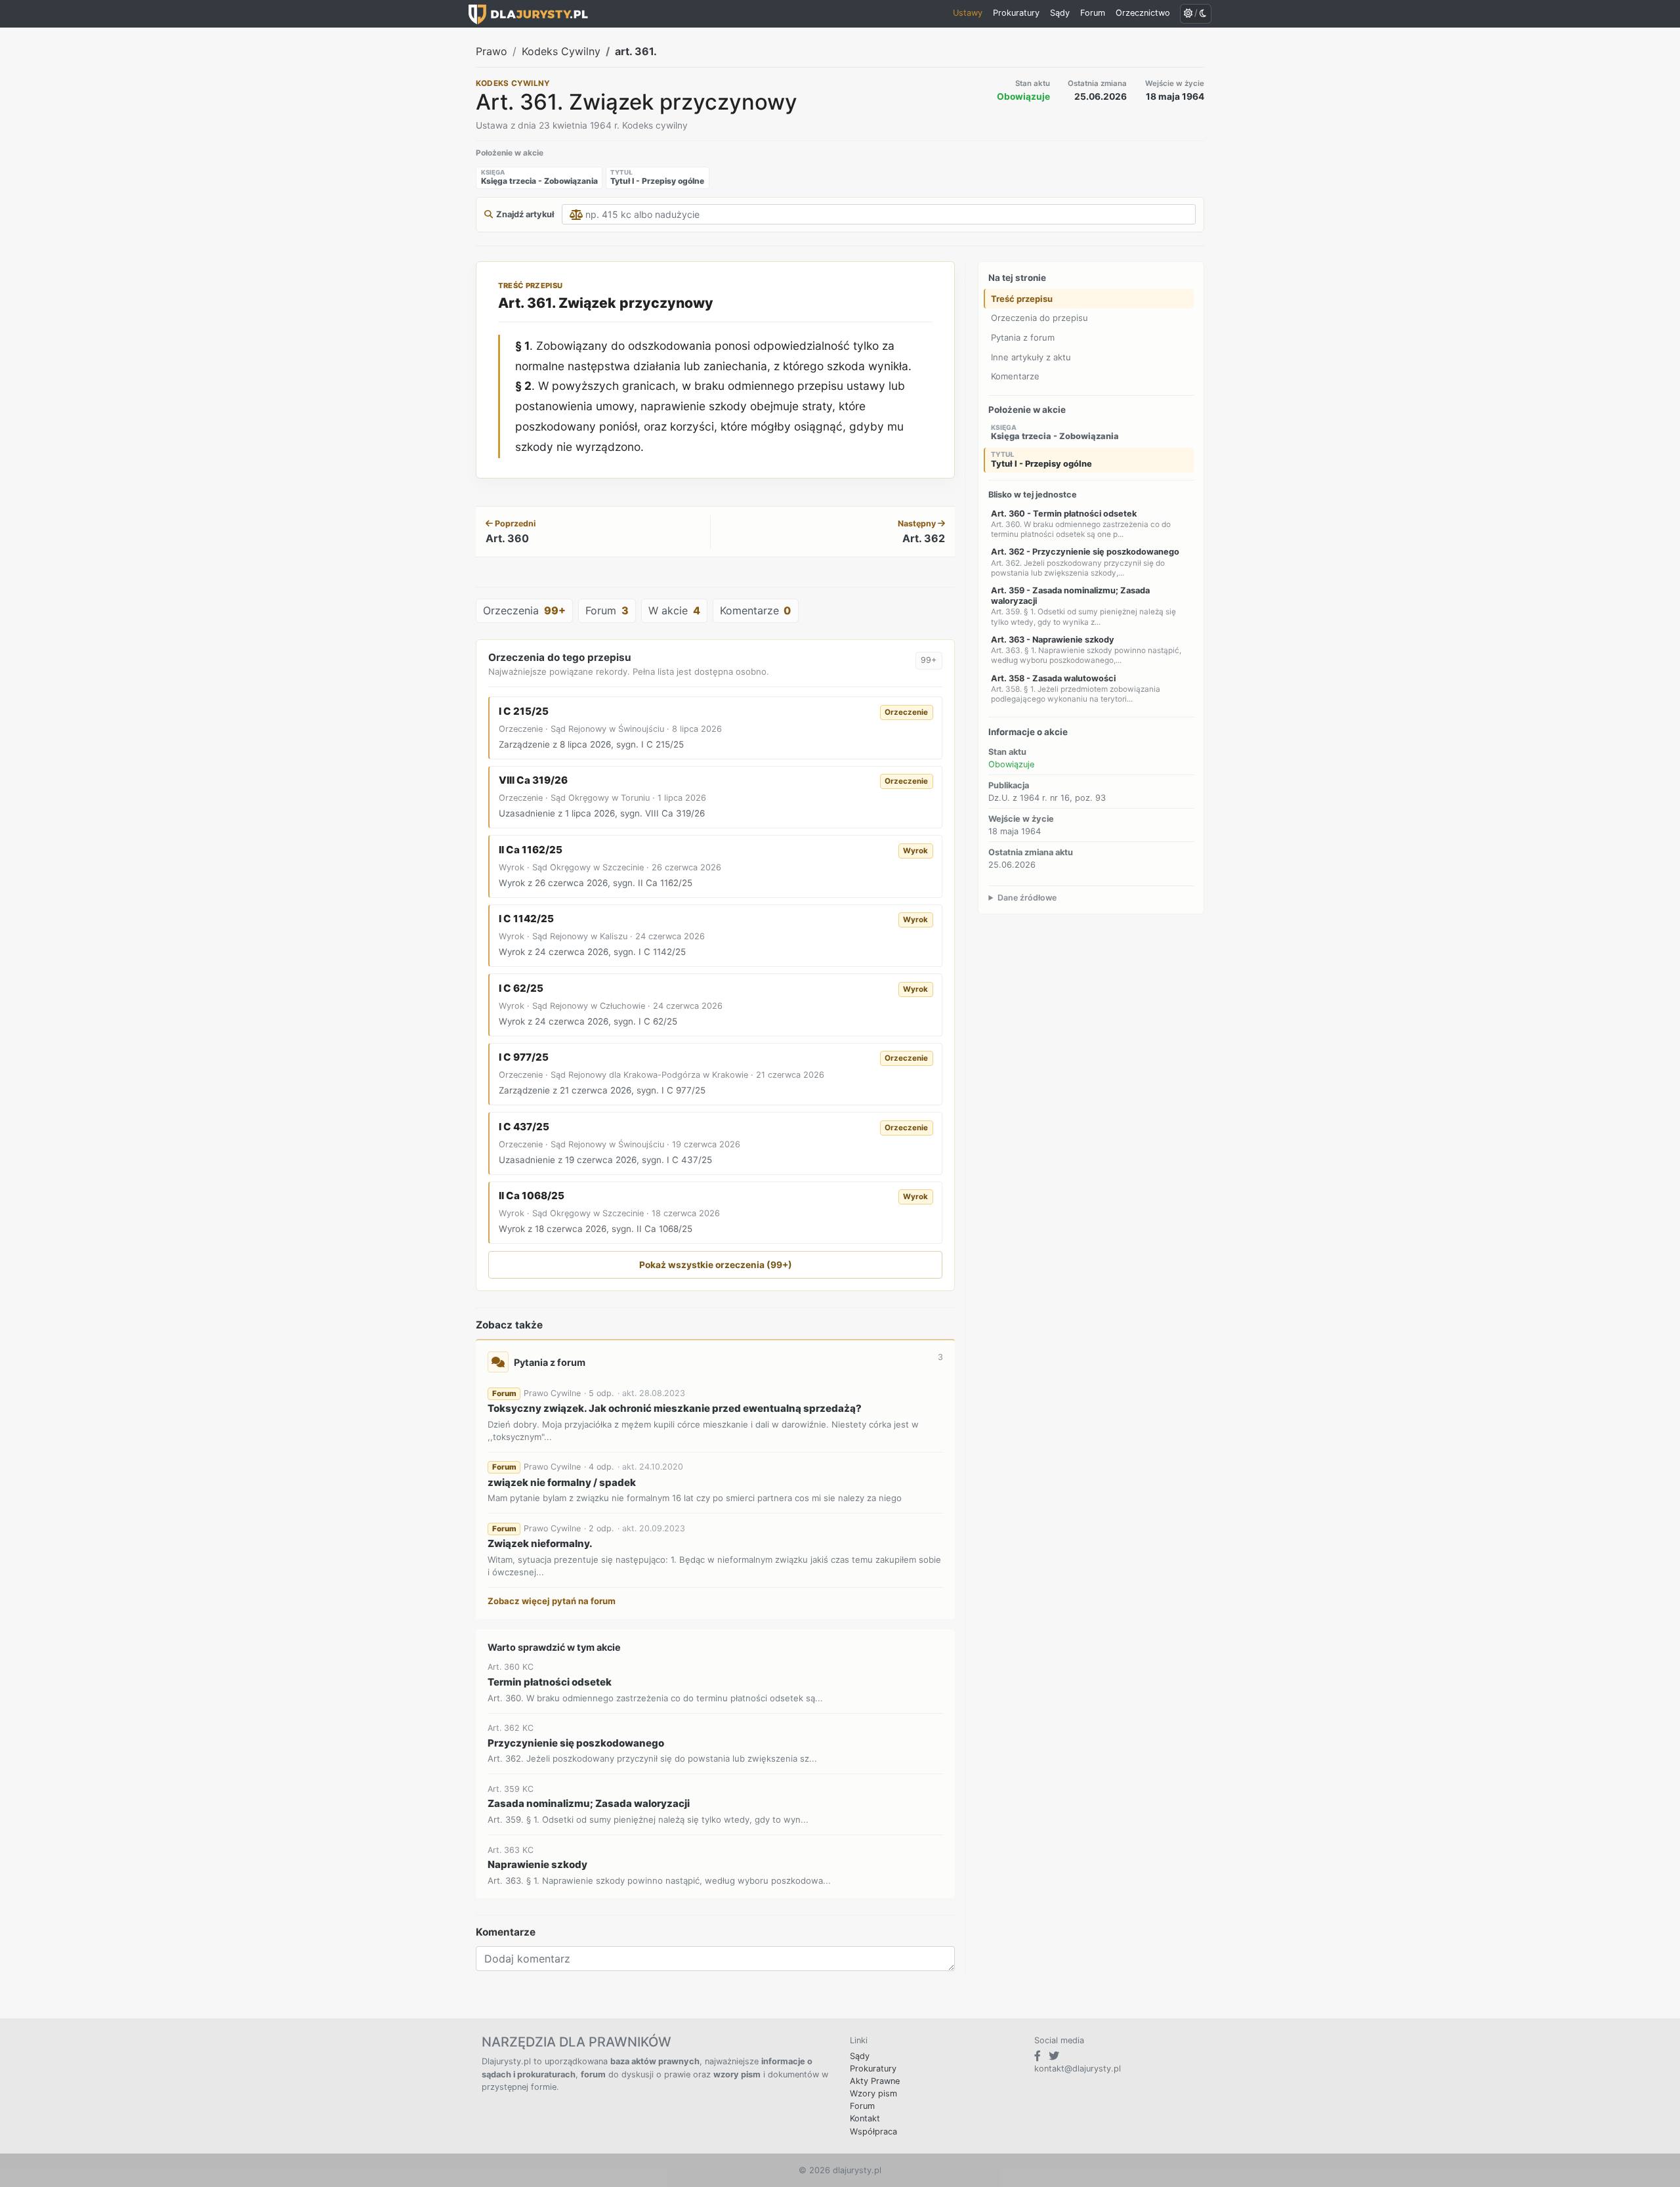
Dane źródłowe (1027, 897)
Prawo (492, 51)
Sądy (860, 2056)
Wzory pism (873, 2093)
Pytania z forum (1023, 337)
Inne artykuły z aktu (1031, 356)
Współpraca (873, 2132)
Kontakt (865, 2118)
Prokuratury (873, 2069)
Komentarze (1015, 376)
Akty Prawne (875, 2081)
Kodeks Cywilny (561, 51)
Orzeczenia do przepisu (1039, 318)
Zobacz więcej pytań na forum (552, 1601)
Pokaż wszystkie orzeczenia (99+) (716, 1265)
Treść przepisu (1022, 299)
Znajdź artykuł (525, 214)
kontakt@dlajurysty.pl (1078, 2069)
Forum (862, 2106)
